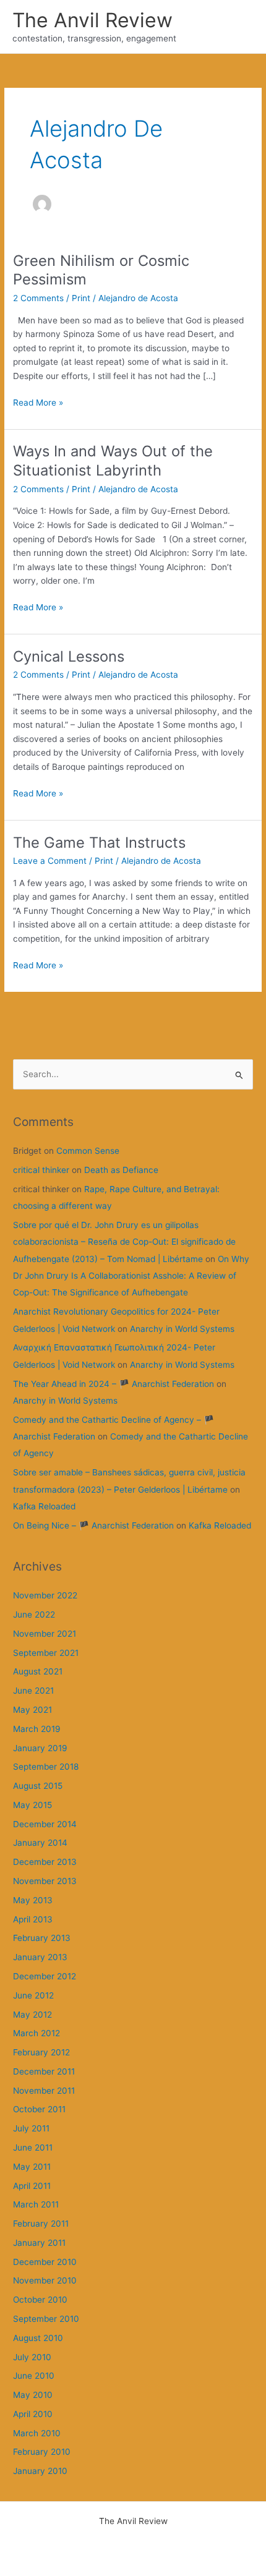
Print (81, 298)
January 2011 (39, 2243)
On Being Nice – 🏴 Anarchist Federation (93, 1525)
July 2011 (31, 2128)
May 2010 (33, 2395)
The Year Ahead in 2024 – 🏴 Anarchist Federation (114, 1384)
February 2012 (41, 2052)
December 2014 (45, 1824)
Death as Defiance (121, 1170)
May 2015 (32, 1805)
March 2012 (36, 2033)
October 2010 (40, 2300)
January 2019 (40, 1748)
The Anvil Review (92, 20)
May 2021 (32, 1710)
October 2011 (39, 2109)
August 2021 (38, 1671)
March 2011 (36, 2204)
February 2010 (42, 2452)
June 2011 (33, 2147)
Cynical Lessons (69, 656)
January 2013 (40, 1957)
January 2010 (40, 2471)
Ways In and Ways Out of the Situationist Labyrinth (113, 461)
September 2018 (46, 1767)
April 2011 (32, 2186)
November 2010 (45, 2280)
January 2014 (40, 1843)
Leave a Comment (50, 861)
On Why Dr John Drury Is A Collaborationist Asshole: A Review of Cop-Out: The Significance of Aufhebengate (131, 1276)
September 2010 (46, 2319)
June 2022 (34, 1614)
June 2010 (34, 2376)
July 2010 (32, 2357)
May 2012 (32, 2015)
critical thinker (41, 1170)
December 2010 (45, 2262)
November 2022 (45, 1595)
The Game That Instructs (99, 842)
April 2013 (33, 1919)
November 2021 (45, 1634)
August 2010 (38, 2338)
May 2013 (33, 1900)
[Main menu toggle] (242, 27)
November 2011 (44, 2091)
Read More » (38, 403)
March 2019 (37, 1729)
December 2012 (45, 1976)
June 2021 (33, 1691)
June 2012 (33, 1995)
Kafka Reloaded (44, 1506)
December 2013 (45, 1862)
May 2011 (32, 2167)
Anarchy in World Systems (182, 1329)
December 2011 (44, 2071)
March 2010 (37, 2433)
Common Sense (88, 1151)
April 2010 (33, 2414)
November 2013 (45, 1881)
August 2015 (38, 1786)
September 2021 (46, 1653)
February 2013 (42, 1938)
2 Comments (38, 298)
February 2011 (41, 2224)
